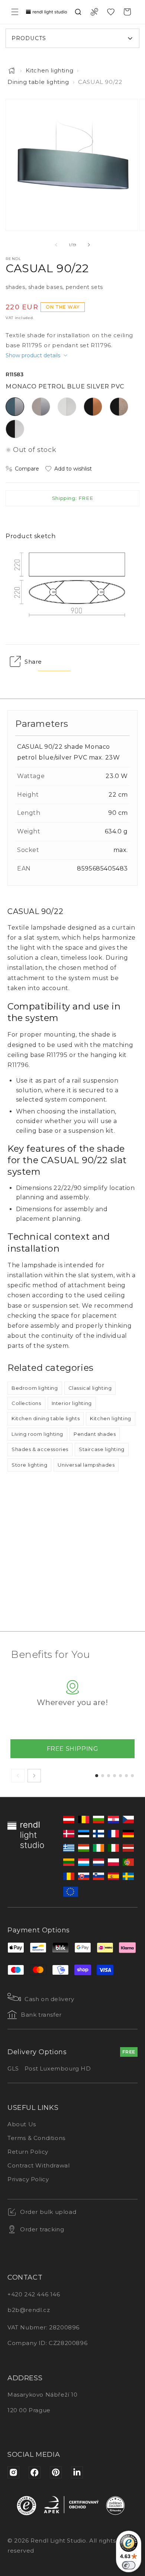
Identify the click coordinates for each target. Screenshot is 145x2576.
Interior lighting (72, 1403)
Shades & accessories (40, 1449)
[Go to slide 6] (126, 1776)
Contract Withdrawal (38, 2165)
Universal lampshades (86, 1465)
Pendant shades (95, 1434)
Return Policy (28, 2152)
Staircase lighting (102, 1449)
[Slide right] (89, 245)
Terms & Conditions (36, 2138)
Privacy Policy (28, 2179)
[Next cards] (34, 1776)
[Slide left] (56, 245)
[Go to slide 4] (115, 1776)
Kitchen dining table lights (46, 1418)
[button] (15, 12)
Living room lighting (37, 1434)
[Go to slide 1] (97, 1776)
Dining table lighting (38, 82)
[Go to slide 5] (120, 1776)
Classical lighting (90, 1388)
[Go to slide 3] (109, 1776)
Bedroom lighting (35, 1388)
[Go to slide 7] (132, 1776)
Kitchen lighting (50, 70)
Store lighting (29, 1465)
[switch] (129, 2565)
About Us (22, 2124)
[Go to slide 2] (103, 1776)
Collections (26, 1403)
